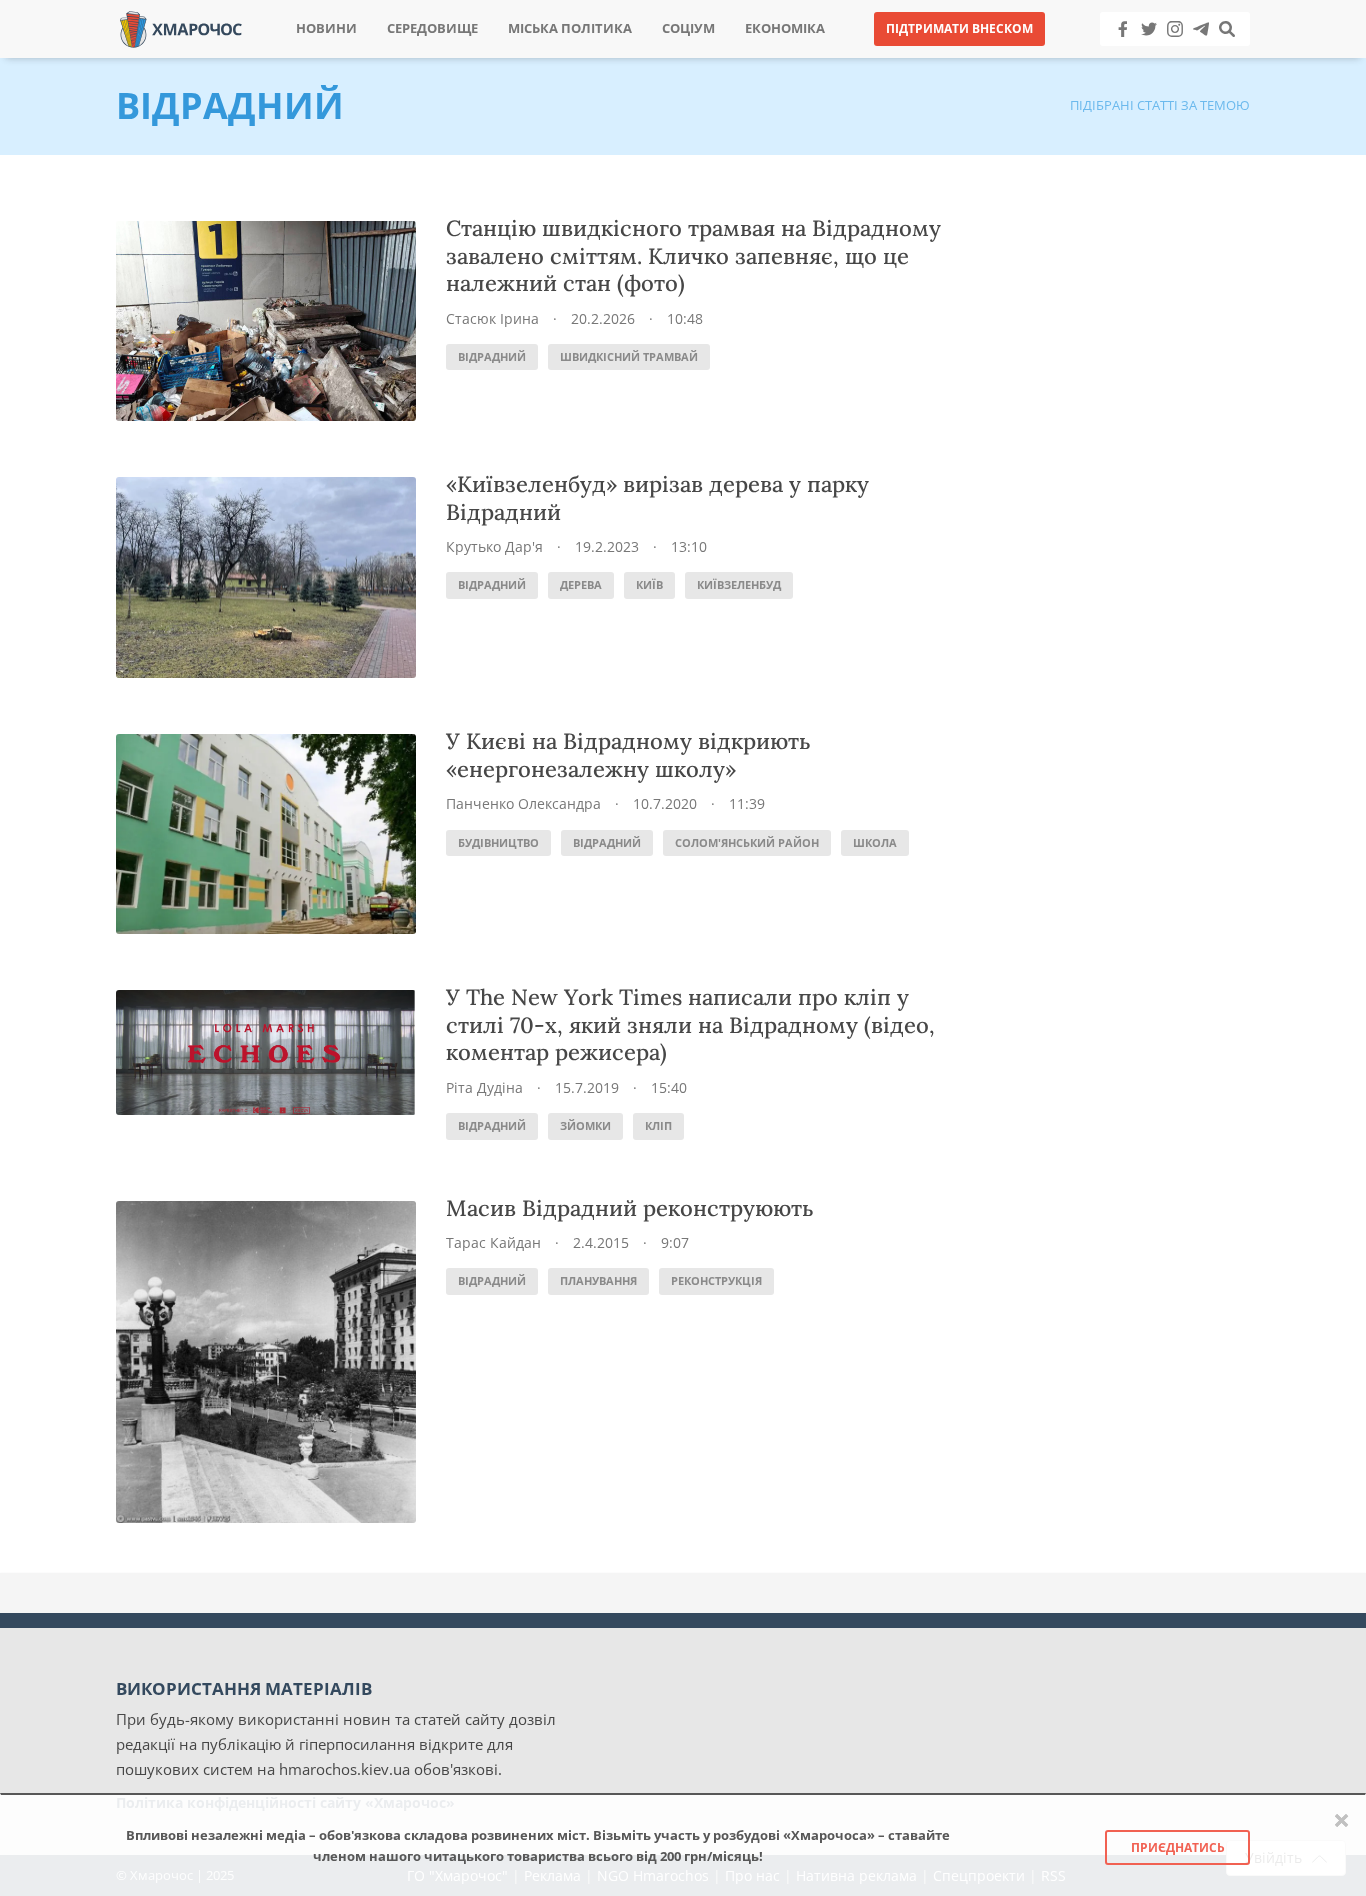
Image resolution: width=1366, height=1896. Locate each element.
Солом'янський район (747, 842)
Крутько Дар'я (494, 546)
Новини (326, 28)
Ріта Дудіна (484, 1087)
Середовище (432, 28)
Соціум (688, 28)
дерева (581, 584)
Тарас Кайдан (493, 1242)
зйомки (585, 1125)
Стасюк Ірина (492, 318)
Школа (875, 842)
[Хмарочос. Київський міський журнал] (181, 27)
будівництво (498, 842)
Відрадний (492, 356)
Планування (598, 1280)
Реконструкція (716, 1280)
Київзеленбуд (739, 584)
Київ (649, 584)
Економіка (785, 28)
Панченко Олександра (523, 803)
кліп (658, 1125)
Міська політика (570, 28)
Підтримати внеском (959, 28)
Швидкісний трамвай (629, 356)
